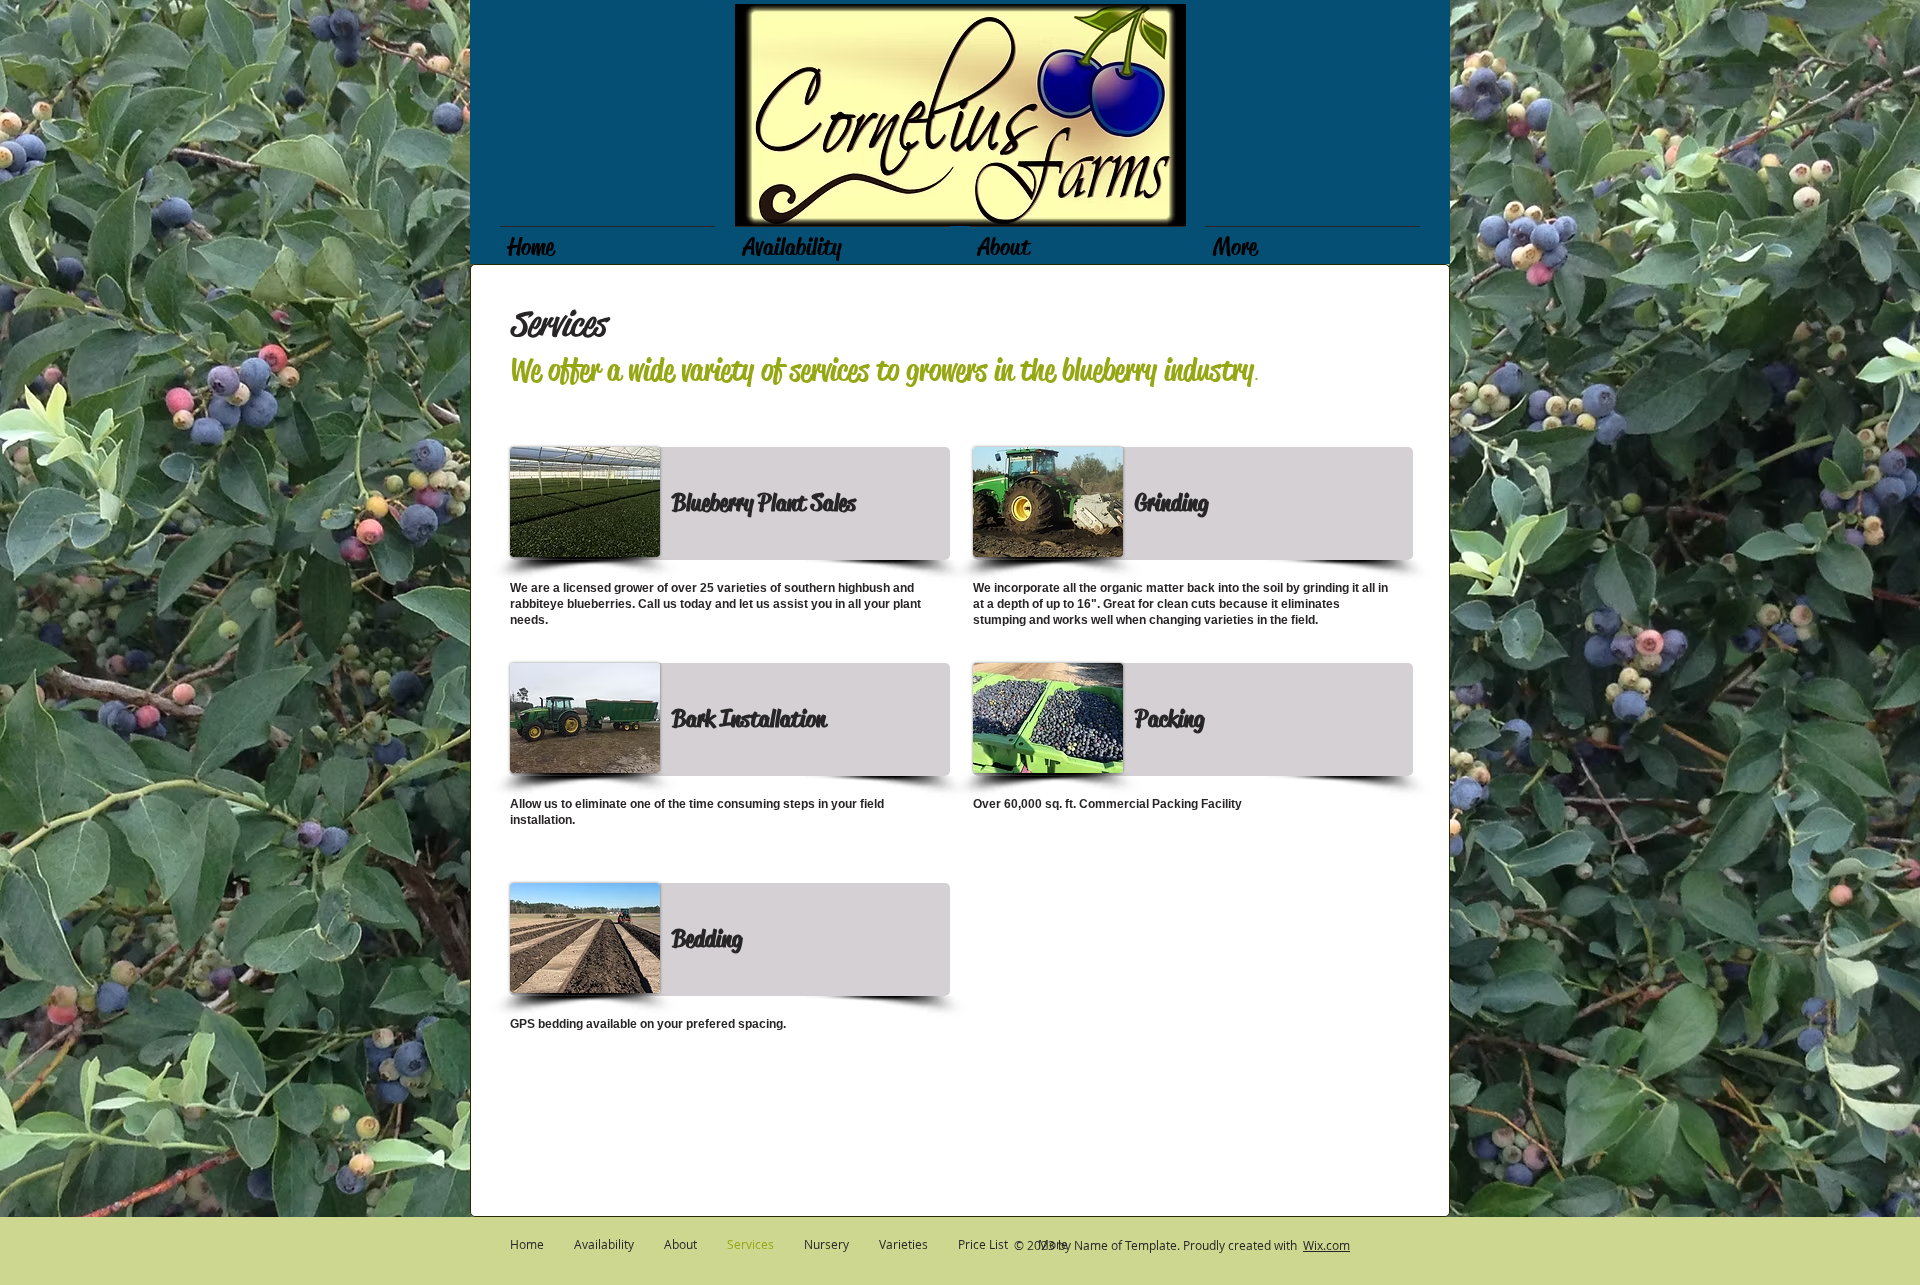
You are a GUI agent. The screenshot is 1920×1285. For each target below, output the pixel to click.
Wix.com (1326, 1245)
